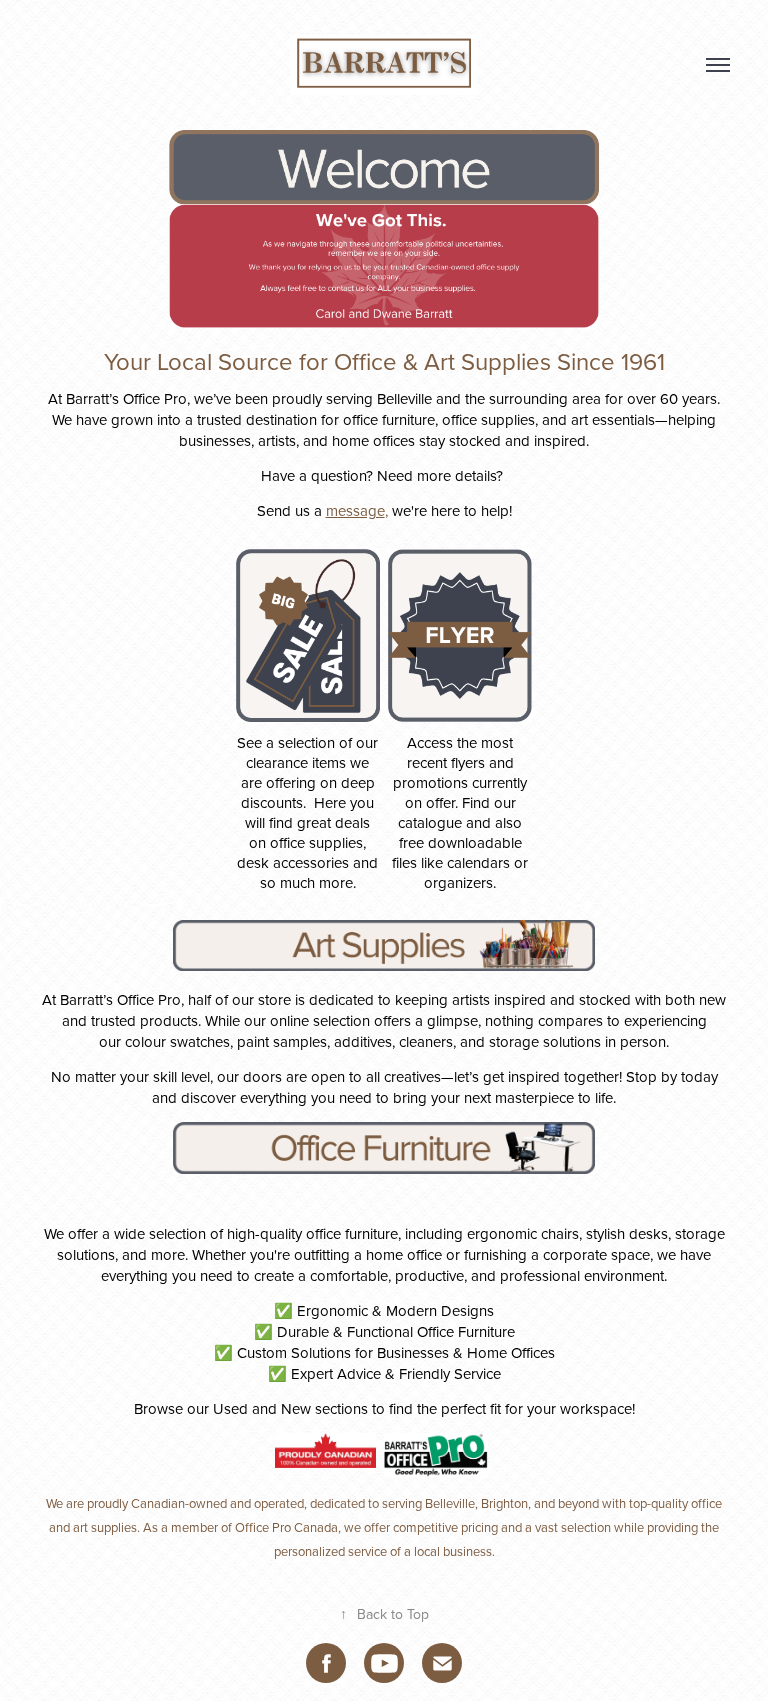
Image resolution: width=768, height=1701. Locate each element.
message (355, 510)
